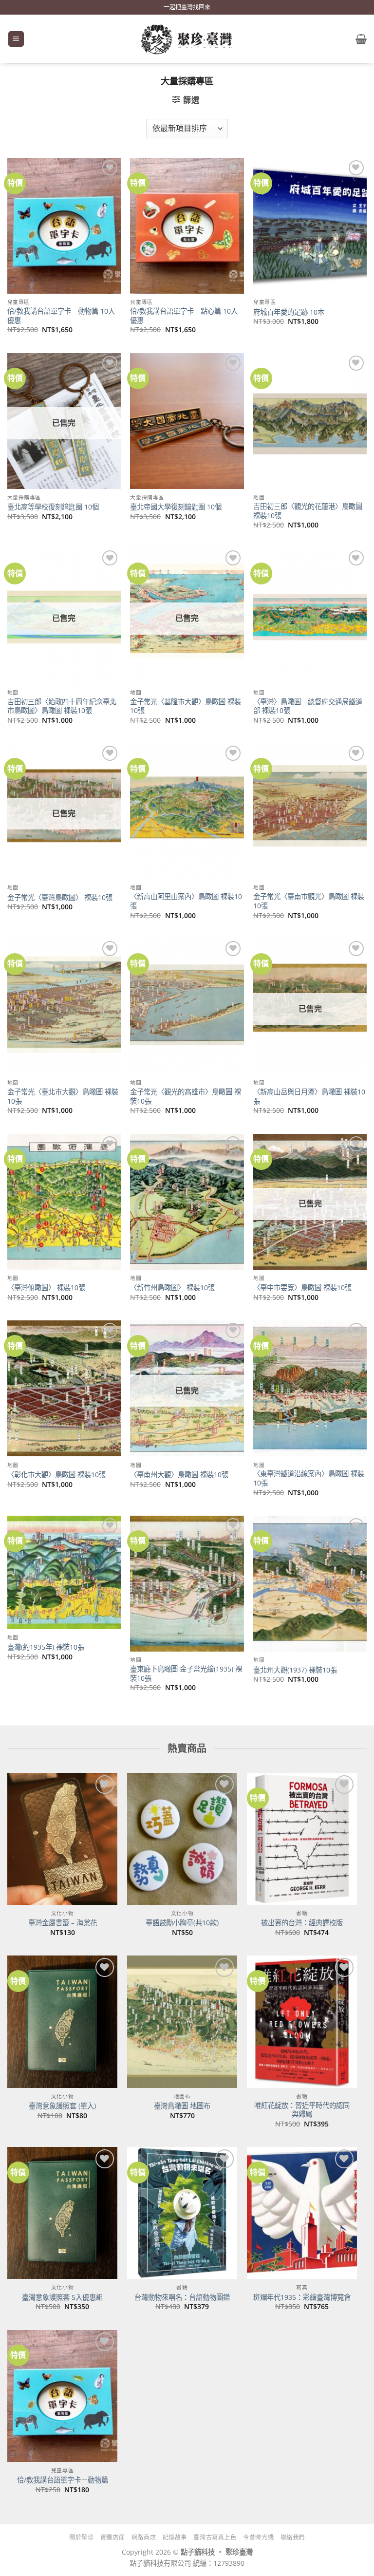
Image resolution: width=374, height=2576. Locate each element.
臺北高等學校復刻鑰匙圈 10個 (53, 507)
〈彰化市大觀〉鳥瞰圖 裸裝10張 (56, 1475)
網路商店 (144, 2537)
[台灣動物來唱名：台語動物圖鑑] (182, 2213)
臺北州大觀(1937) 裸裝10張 (295, 1670)
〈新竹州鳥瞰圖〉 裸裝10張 (172, 1288)
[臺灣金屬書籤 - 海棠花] (62, 1839)
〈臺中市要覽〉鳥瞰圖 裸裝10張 (302, 1288)
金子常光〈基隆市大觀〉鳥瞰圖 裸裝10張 (186, 706)
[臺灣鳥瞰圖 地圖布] (182, 2021)
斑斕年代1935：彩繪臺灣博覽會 (302, 2297)
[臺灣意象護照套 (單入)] (62, 2021)
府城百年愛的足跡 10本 (289, 312)
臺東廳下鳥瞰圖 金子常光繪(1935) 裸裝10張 (186, 1674)
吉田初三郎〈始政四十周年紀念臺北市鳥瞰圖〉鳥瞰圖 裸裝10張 (62, 706)
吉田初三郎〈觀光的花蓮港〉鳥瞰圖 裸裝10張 (308, 511)
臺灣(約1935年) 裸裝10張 (46, 1647)
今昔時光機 (258, 2537)
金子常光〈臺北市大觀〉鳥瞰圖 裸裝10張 (63, 1097)
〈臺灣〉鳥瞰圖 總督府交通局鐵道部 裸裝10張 (308, 706)
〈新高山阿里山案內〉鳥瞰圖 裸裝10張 (186, 901)
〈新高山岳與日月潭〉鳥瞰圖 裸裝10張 (309, 1097)
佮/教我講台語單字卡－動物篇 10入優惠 (61, 316)
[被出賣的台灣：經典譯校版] (302, 1839)
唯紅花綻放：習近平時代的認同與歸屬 (302, 2110)
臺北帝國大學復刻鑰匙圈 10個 (176, 507)
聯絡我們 (293, 2537)
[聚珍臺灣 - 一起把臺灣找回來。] (187, 39)
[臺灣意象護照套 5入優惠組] (62, 2213)
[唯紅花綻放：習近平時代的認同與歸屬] (302, 2021)
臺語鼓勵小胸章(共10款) (182, 1923)
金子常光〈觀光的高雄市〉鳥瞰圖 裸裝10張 (186, 1097)
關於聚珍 (81, 2537)
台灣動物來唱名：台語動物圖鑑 (182, 2297)
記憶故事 (175, 2537)
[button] (16, 39)
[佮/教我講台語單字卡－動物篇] (62, 2396)
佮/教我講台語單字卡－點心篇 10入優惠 (184, 316)
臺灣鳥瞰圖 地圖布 (182, 2106)
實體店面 (112, 2537)
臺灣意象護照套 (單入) (62, 2106)
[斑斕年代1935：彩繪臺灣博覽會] (302, 2213)
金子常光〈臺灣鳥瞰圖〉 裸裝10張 (60, 898)
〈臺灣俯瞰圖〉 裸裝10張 (46, 1288)
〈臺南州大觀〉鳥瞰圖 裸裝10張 (179, 1475)
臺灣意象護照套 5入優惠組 (62, 2297)
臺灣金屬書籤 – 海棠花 (63, 1923)
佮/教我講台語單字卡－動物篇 (63, 2480)
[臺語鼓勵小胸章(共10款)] (182, 1839)
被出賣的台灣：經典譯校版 (302, 1923)
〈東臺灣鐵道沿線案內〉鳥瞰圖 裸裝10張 (309, 1478)
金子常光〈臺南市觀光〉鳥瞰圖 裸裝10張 (309, 901)
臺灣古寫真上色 (215, 2537)
